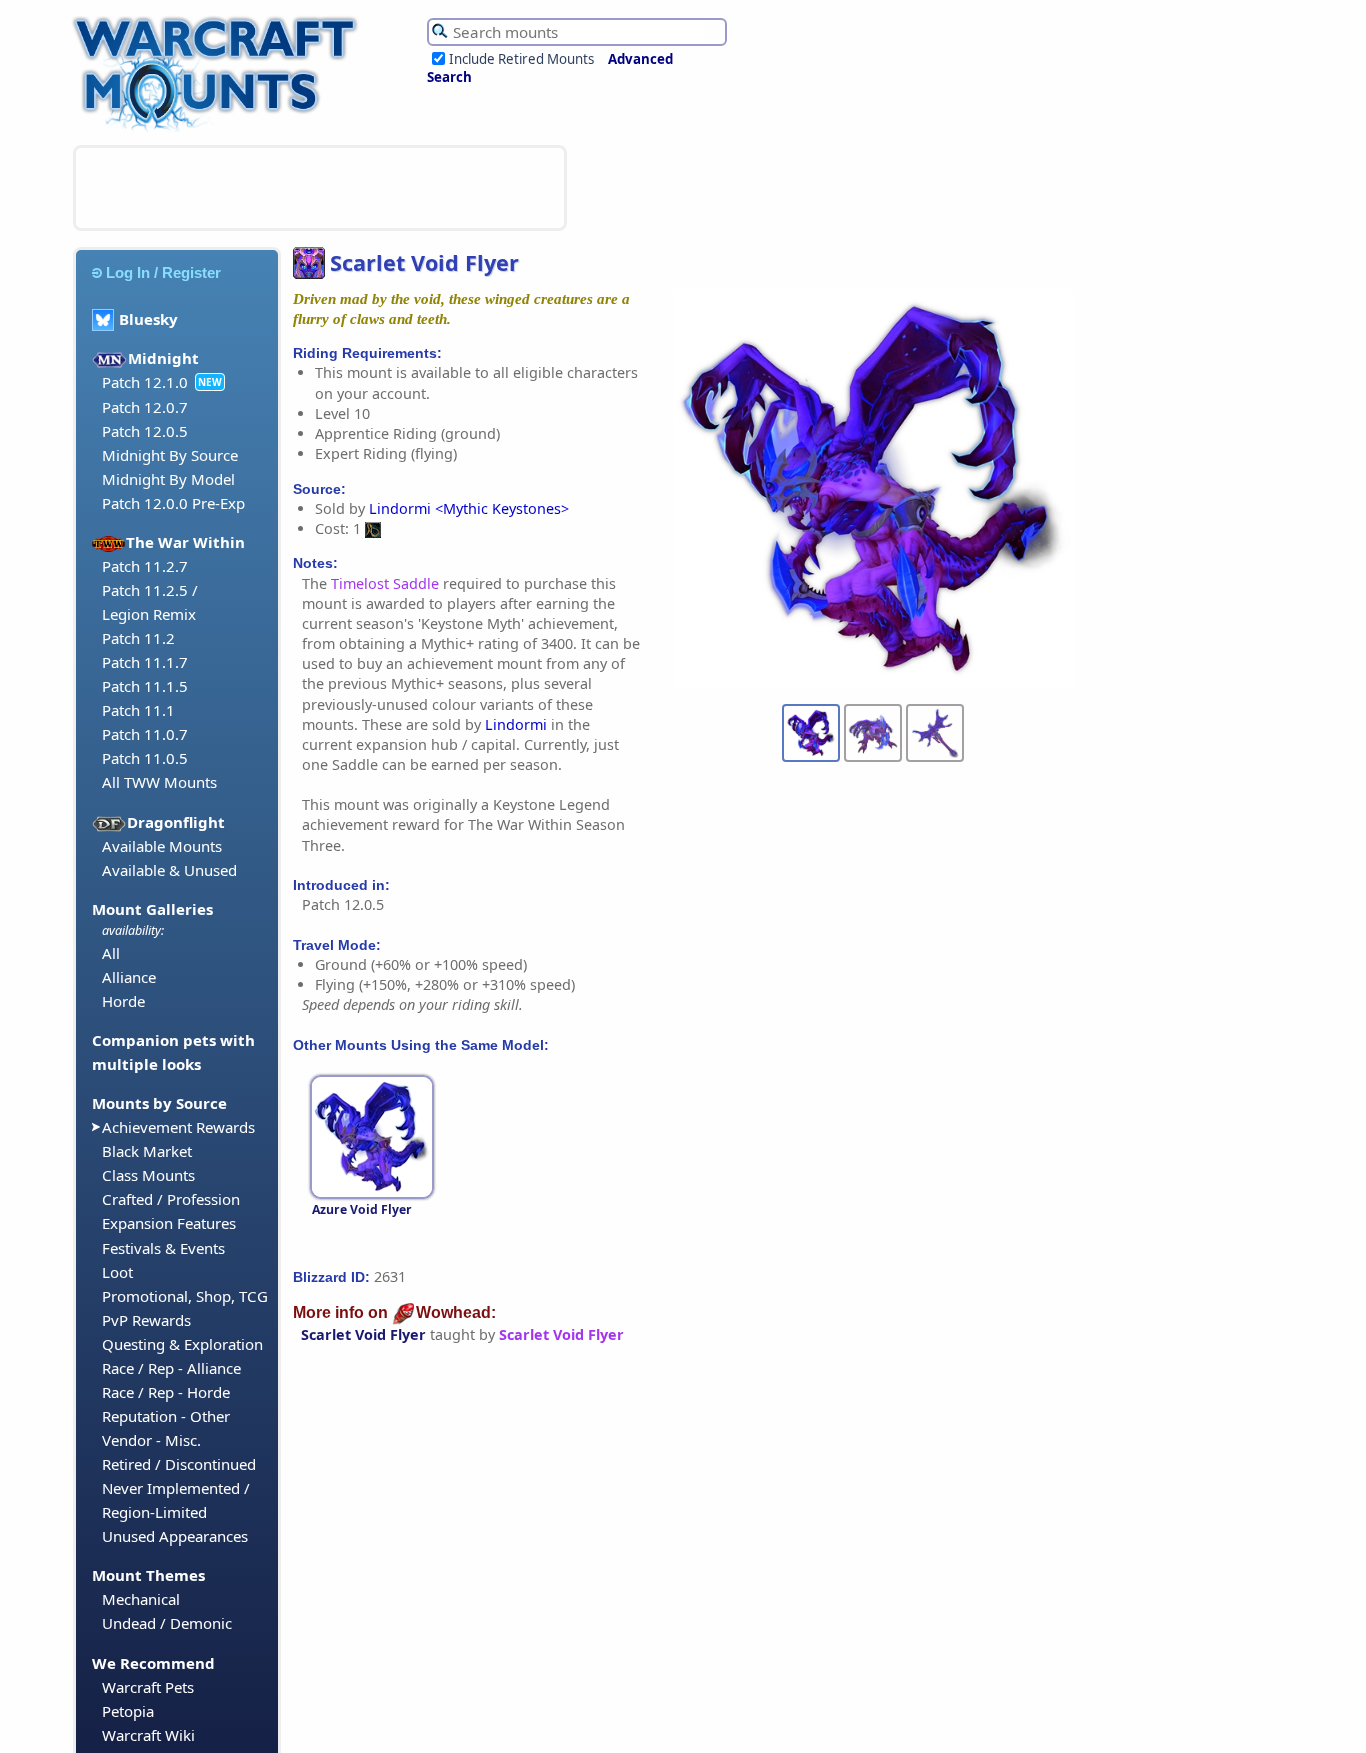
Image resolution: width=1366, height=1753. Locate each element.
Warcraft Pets (148, 1687)
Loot (117, 1272)
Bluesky (148, 319)
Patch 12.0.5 (145, 431)
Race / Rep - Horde (166, 1392)
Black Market (147, 1151)
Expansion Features (169, 1223)
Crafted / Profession (171, 1199)
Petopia (128, 1711)
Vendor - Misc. (151, 1440)
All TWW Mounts (159, 782)
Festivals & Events (163, 1248)
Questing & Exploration (182, 1344)
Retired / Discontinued (179, 1464)
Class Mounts (148, 1175)
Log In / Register (163, 272)
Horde (123, 1001)
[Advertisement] (320, 188)
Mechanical (141, 1599)
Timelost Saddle (385, 583)
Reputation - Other (166, 1416)
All (111, 953)
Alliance (129, 977)
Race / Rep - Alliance (171, 1368)
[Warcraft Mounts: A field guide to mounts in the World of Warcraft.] (219, 129)
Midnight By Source (170, 455)
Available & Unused (169, 870)
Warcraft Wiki (148, 1735)
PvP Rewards (146, 1320)
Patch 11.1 (138, 710)
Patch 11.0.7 (145, 734)
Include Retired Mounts (521, 59)
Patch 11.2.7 (145, 566)
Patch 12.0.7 (145, 407)
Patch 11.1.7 (145, 662)
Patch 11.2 (138, 638)
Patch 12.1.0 (145, 382)
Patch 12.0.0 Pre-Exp (173, 503)
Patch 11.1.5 (145, 686)
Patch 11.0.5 (145, 758)
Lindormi (516, 724)
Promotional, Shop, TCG (185, 1296)
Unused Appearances (175, 1536)
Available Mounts (162, 846)
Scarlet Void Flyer (363, 1334)
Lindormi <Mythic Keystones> (469, 508)
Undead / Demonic (167, 1623)
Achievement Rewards (178, 1127)
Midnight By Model (168, 479)
